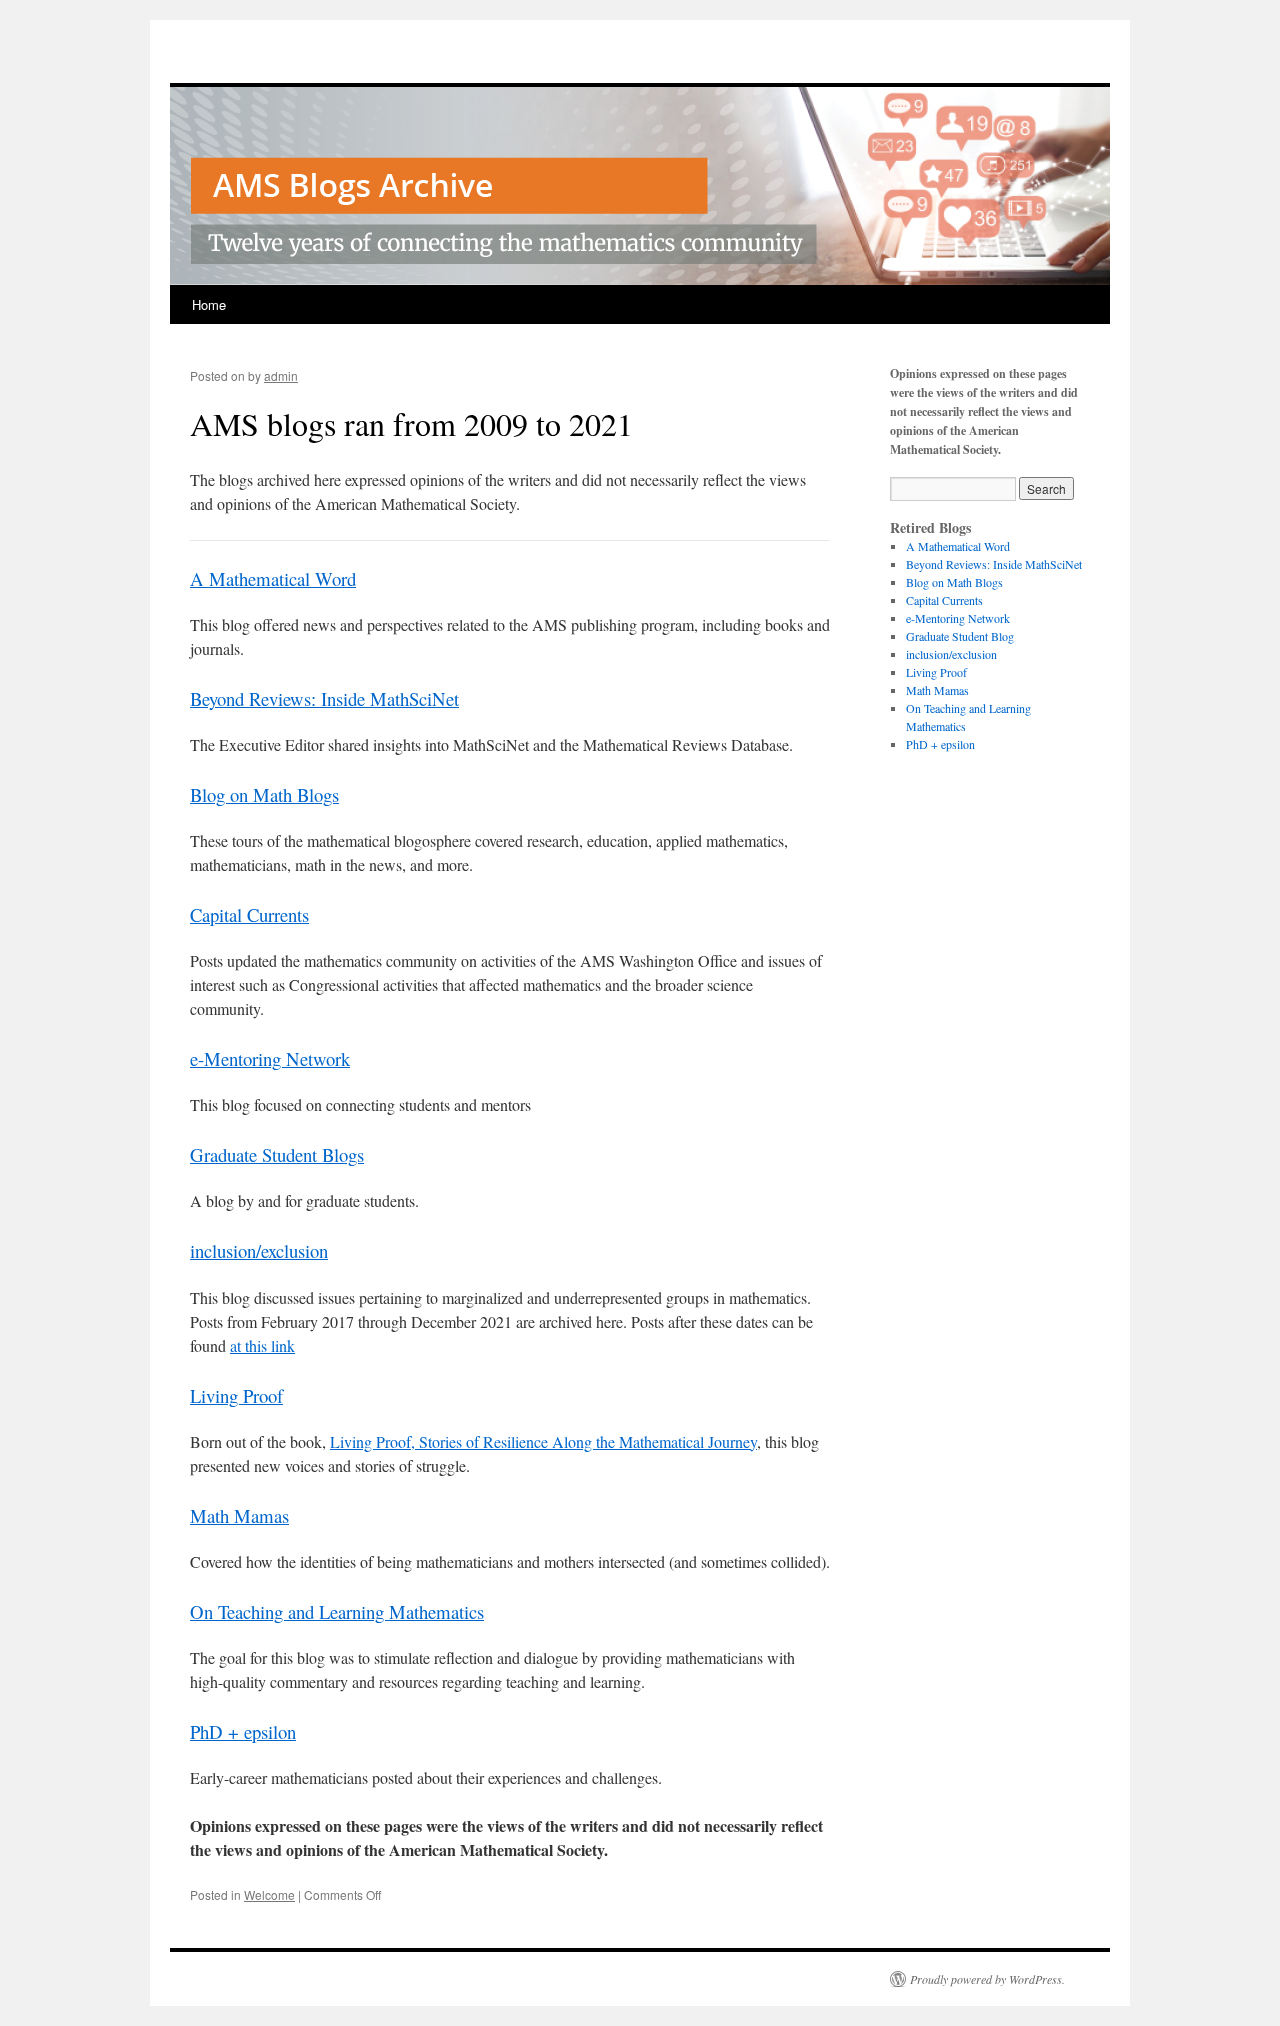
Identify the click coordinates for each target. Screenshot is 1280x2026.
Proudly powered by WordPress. (987, 1979)
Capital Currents (249, 914)
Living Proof (236, 1395)
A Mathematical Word (273, 578)
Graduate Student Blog (960, 636)
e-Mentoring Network (270, 1058)
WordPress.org (941, 870)
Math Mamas (239, 1515)
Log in (921, 816)
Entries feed (934, 834)
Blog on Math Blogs (264, 794)
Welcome (269, 1894)
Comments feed (943, 852)
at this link (262, 1345)
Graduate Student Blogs (277, 1154)
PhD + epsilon (243, 1731)
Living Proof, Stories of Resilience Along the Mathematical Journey (543, 1441)
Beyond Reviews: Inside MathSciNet (324, 698)
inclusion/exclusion (259, 1250)
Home (209, 304)
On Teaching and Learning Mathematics (337, 1611)
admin (281, 375)
